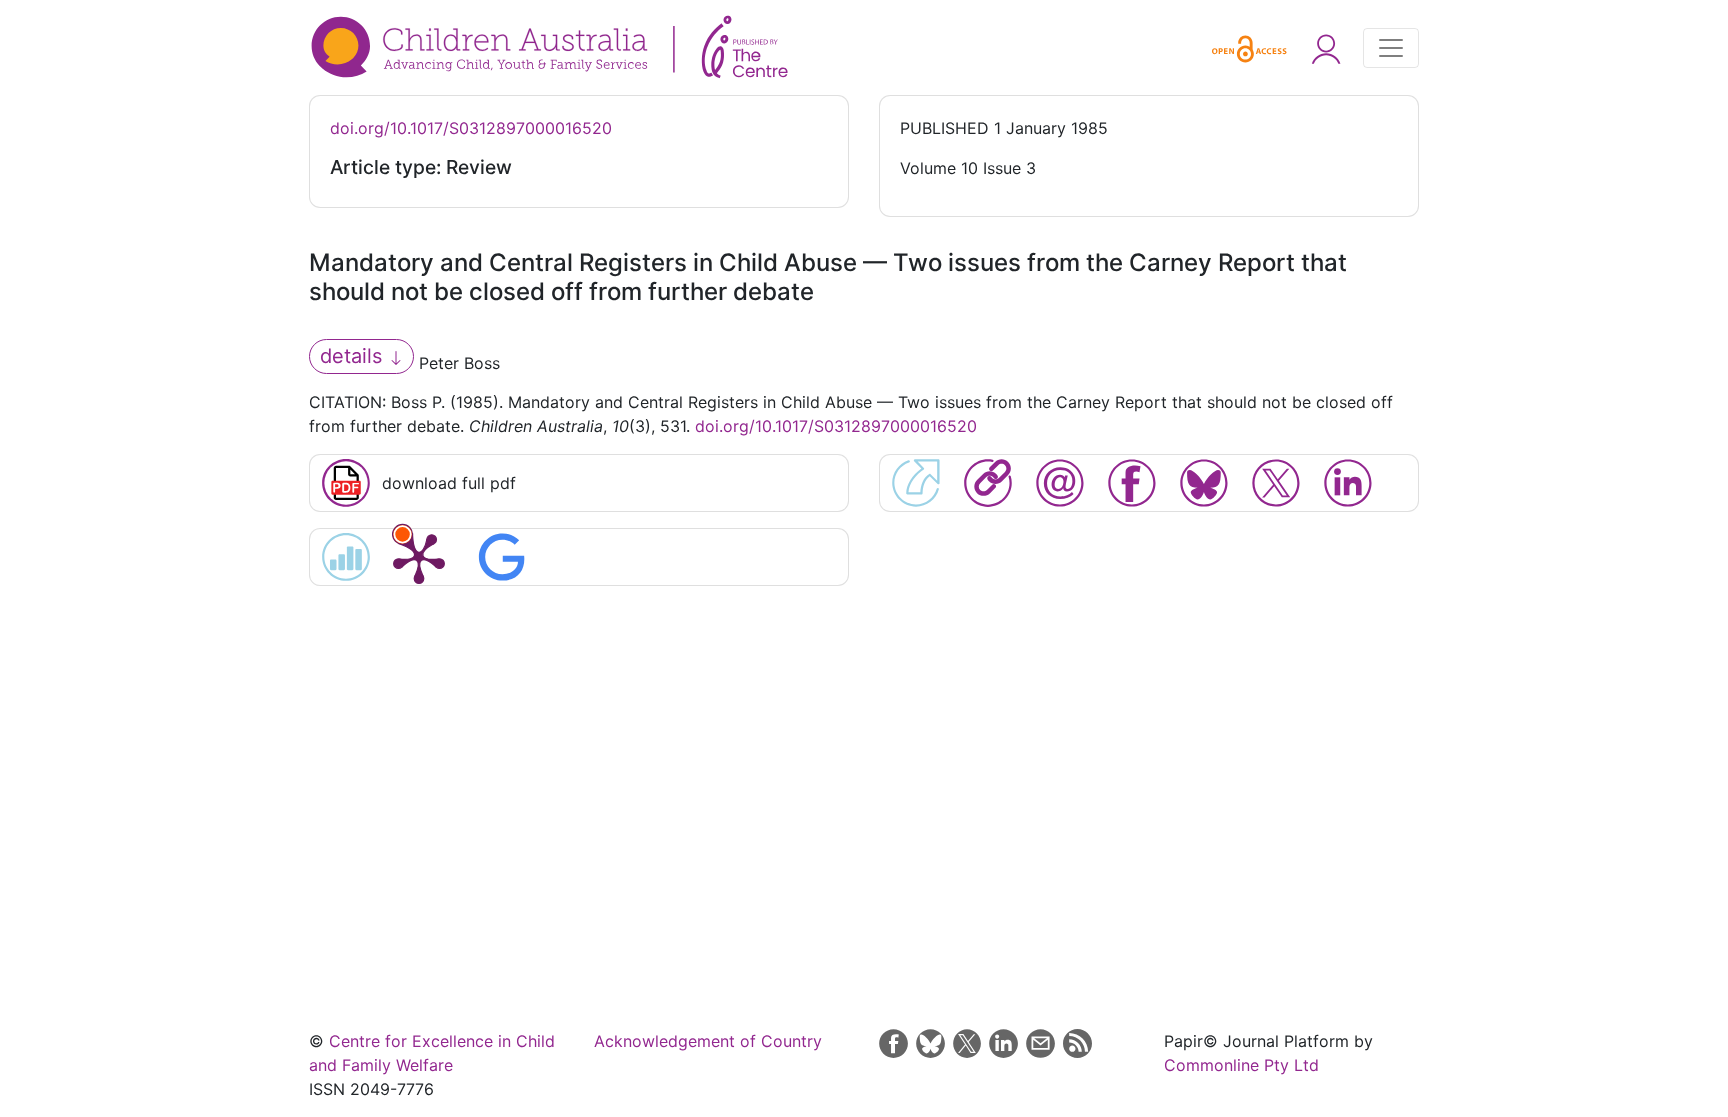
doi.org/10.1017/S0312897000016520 (471, 128)
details (354, 356)
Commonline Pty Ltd (1241, 1065)
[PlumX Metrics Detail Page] (419, 557)
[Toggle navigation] (1391, 48)
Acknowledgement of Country (708, 1041)
